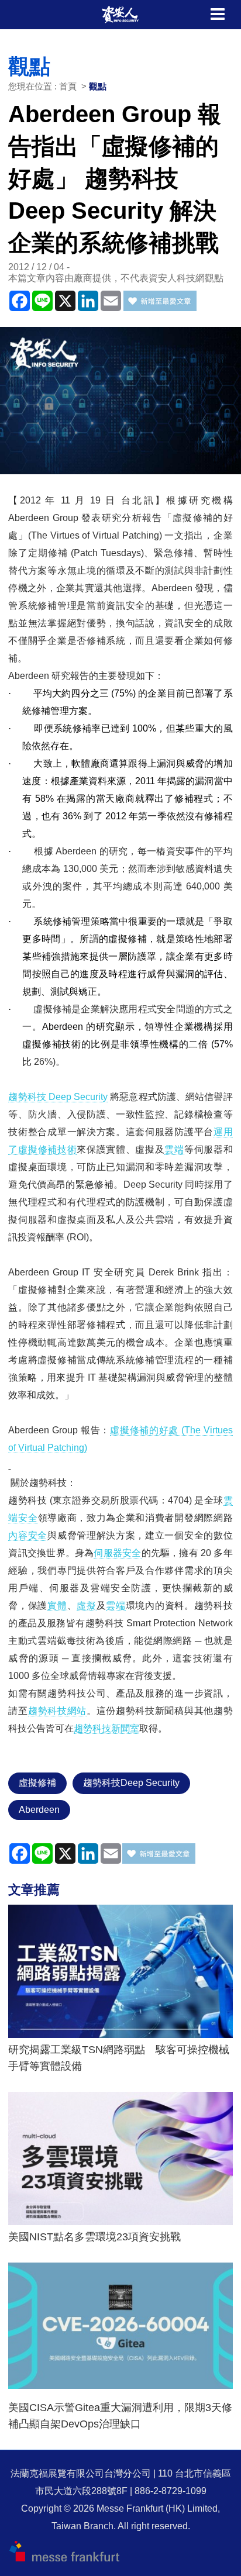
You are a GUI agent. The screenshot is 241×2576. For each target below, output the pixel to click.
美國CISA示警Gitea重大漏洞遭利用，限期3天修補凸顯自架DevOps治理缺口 (120, 2416)
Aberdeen (39, 1810)
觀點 (98, 86)
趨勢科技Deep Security (131, 1783)
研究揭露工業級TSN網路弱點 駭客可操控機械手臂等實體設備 (119, 2058)
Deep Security (58, 1097)
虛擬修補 (37, 1783)
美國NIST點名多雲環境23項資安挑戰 (94, 2237)
